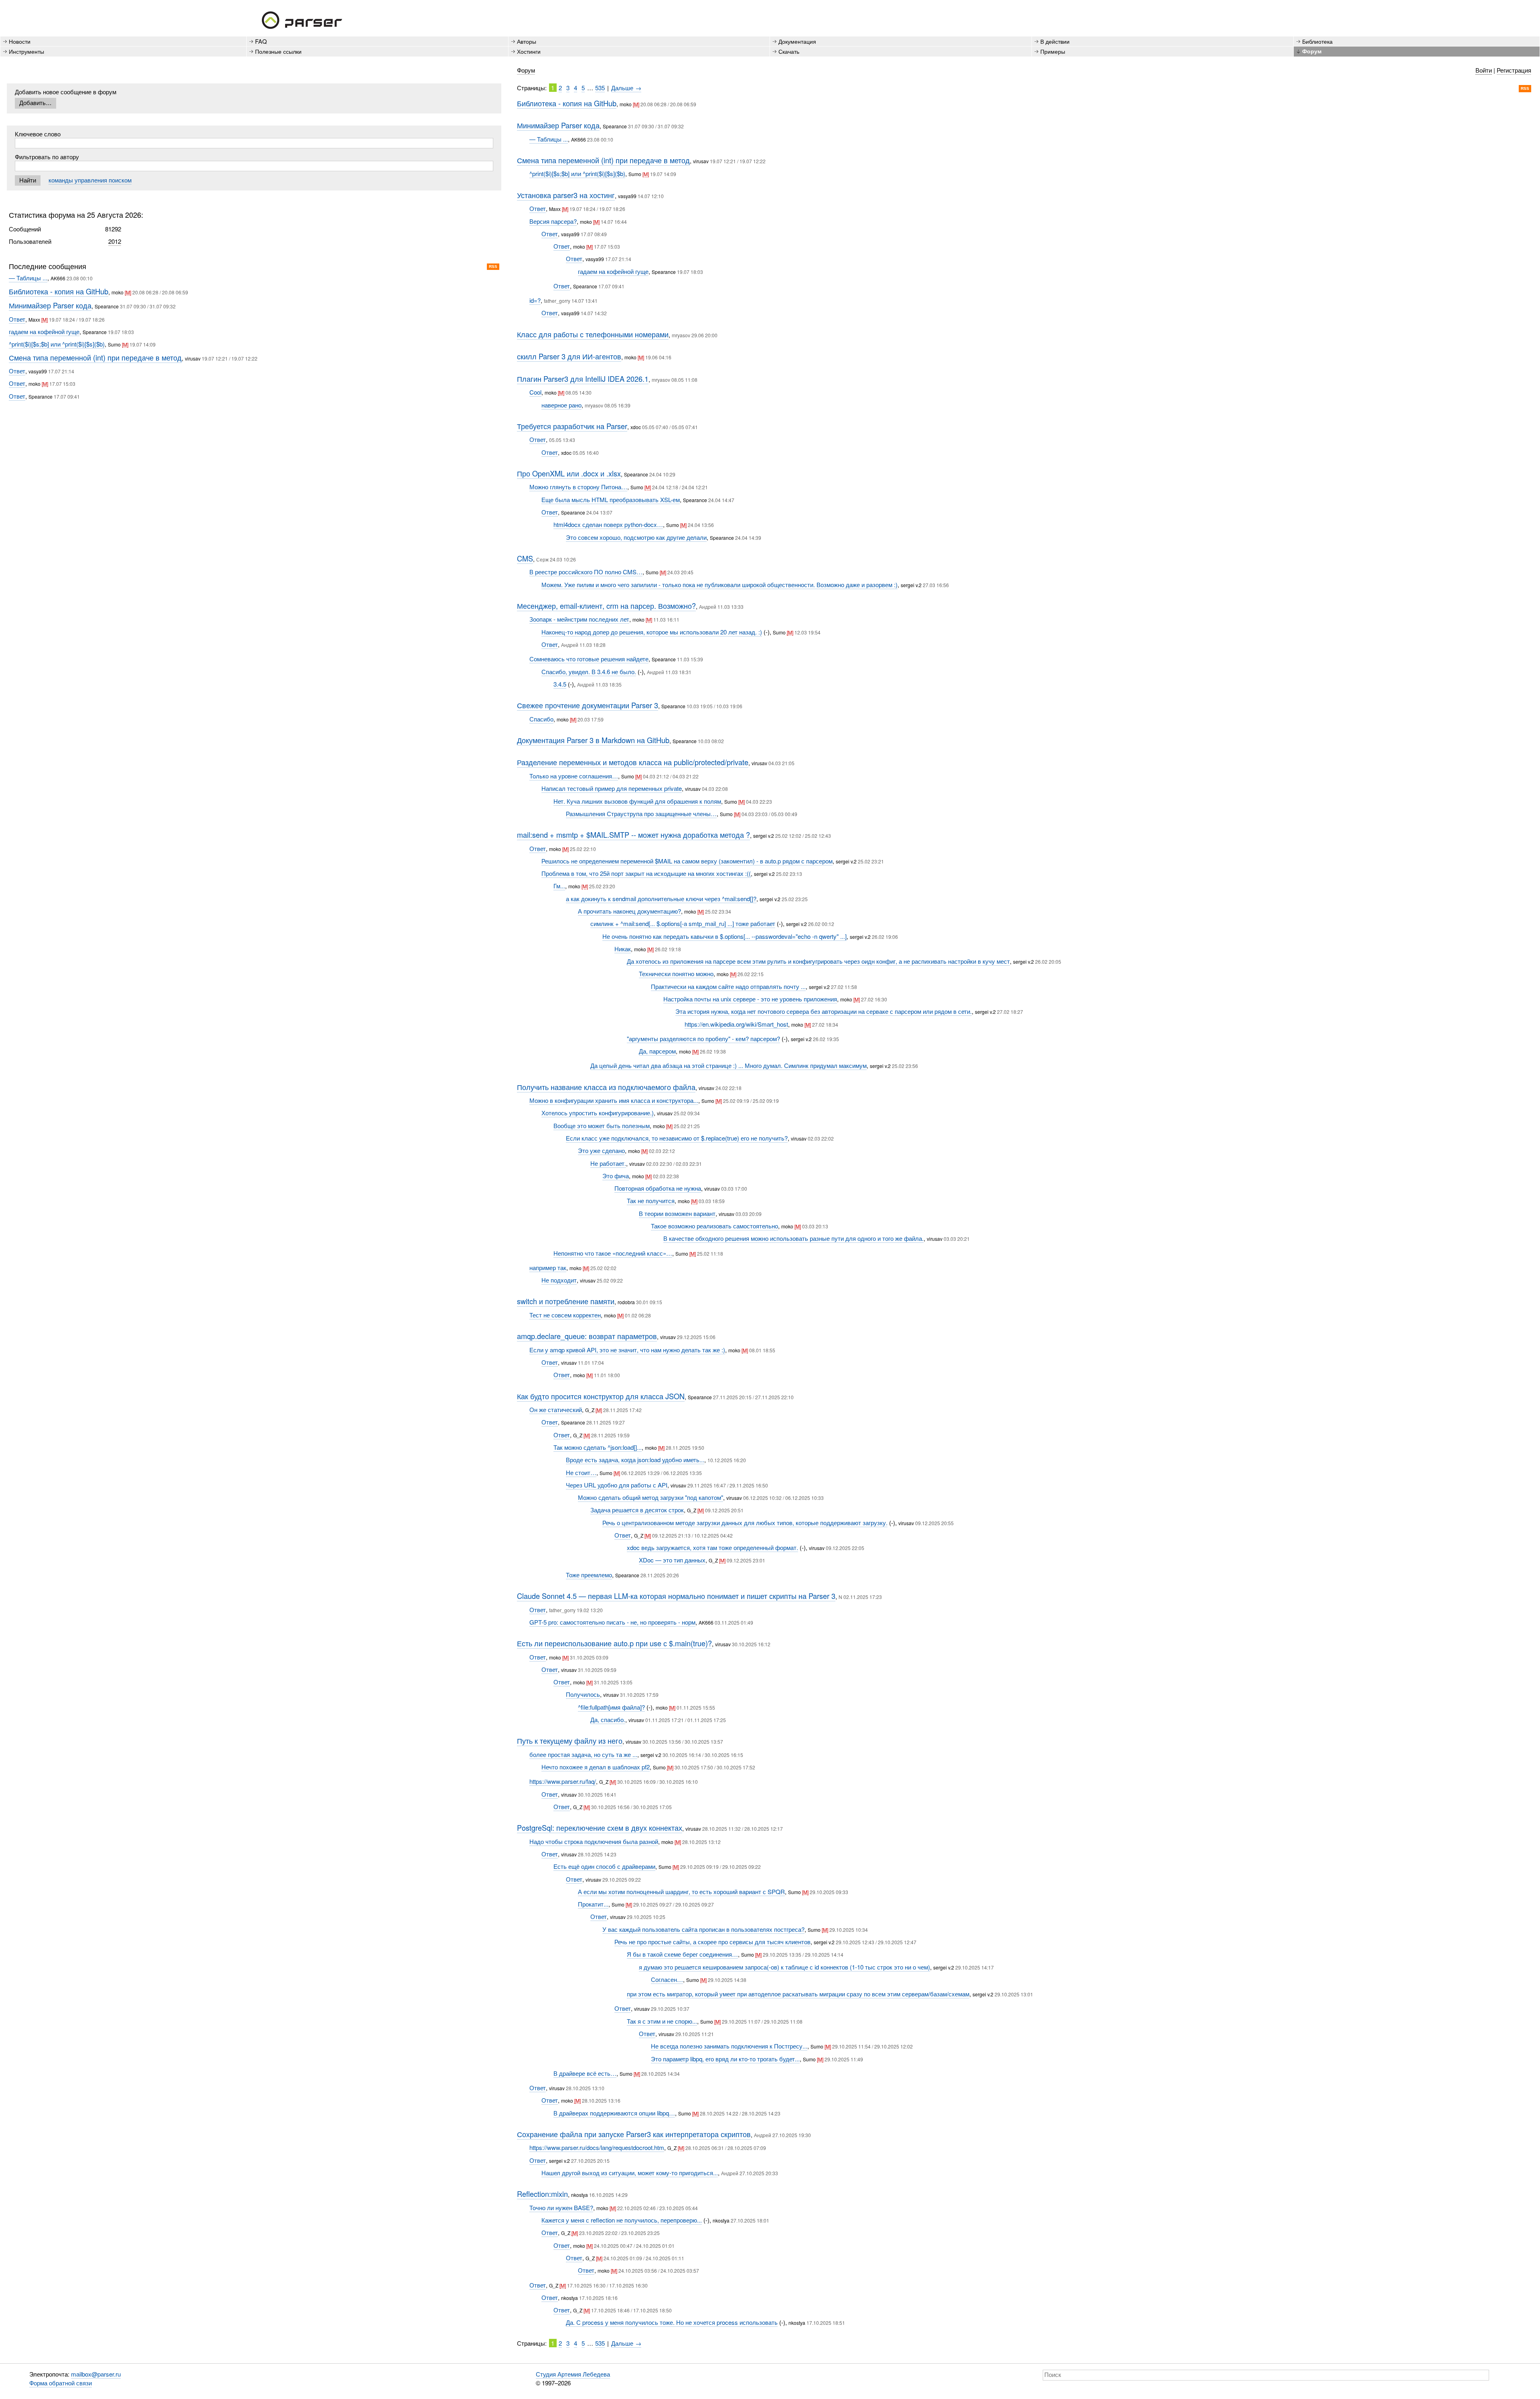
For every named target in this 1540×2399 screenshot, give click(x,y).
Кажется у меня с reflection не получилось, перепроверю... (622, 2220)
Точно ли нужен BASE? (561, 2208)
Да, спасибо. (608, 1719)
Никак (623, 949)
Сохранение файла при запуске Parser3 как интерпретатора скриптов (634, 2134)
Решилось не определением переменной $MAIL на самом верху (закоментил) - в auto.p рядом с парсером (687, 861)
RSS (493, 266)
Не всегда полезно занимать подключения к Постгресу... (729, 2046)
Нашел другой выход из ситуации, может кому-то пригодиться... (630, 2173)
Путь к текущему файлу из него (570, 1740)
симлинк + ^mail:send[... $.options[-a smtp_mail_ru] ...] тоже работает (683, 923)
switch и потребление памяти (566, 1301)
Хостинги (529, 51)
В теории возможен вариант (677, 1213)
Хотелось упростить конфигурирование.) (598, 1113)
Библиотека (1317, 41)
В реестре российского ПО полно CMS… (586, 572)
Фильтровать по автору (47, 157)
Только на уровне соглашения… (574, 776)
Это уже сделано (601, 1150)
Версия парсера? (553, 221)
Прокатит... (593, 1904)
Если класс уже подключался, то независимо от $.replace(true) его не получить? (677, 1138)
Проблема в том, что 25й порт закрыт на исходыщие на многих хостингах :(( (646, 873)
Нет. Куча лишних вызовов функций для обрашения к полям (637, 801)
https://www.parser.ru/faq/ (563, 1781)
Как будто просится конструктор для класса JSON (601, 1396)
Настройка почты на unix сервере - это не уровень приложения (750, 999)
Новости (20, 41)
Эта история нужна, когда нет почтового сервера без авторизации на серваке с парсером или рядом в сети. (824, 1011)
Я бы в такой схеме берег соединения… (682, 1954)
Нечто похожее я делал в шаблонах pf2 (596, 1767)
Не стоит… (581, 1472)
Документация (797, 41)
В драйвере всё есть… (585, 2073)
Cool (535, 392)
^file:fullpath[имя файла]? (611, 1707)
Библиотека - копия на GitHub (59, 291)
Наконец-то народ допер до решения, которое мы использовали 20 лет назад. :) (652, 632)
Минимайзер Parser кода (50, 305)
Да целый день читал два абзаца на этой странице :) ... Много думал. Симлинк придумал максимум (728, 1065)
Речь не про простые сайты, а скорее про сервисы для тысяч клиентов (712, 1942)
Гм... (559, 886)
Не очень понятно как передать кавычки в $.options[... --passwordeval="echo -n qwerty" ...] (724, 936)
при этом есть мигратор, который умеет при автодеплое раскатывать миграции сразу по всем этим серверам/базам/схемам (798, 1994)
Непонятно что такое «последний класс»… (613, 1253)
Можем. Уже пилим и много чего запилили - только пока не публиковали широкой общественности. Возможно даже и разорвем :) (719, 585)
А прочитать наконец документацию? (629, 911)
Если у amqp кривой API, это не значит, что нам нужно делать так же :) (627, 1350)
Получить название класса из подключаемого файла (606, 1087)
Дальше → (626, 88)
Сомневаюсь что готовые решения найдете (589, 659)
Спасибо (541, 719)
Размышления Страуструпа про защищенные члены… (641, 814)
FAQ (261, 41)
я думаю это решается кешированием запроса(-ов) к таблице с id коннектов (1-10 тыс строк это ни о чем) (784, 1967)
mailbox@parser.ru (96, 2374)
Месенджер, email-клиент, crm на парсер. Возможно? (606, 606)
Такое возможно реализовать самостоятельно (714, 1226)
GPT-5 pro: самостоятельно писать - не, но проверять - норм (612, 1622)
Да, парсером (657, 1051)
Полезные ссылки (278, 51)
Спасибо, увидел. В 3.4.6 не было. (589, 672)
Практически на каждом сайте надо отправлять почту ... (728, 986)
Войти (1484, 70)
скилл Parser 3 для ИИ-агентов (569, 356)
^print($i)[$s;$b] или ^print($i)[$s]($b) (57, 344)
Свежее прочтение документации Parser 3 (588, 705)
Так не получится (651, 1201)
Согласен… (667, 1979)
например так (548, 1267)
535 (600, 88)
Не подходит (559, 1280)
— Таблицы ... (28, 278)
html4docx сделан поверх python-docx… (608, 524)
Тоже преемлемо (589, 1575)
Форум (526, 70)
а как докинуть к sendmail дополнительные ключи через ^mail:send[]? (661, 899)
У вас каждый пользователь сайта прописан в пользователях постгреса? (703, 1929)
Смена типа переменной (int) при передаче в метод (95, 357)
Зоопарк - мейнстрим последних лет (579, 619)
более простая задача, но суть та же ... (583, 1754)
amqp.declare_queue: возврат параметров (587, 1336)
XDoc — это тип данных (672, 1560)
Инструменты (26, 51)
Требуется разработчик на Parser (572, 426)
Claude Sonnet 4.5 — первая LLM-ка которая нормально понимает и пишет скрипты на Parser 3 (676, 1596)
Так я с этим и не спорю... (662, 2021)
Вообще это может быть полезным (602, 1126)
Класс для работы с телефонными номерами (593, 334)
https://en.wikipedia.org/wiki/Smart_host (736, 1024)
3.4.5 (560, 684)
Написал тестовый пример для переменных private (612, 788)
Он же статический (556, 1409)
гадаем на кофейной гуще (44, 331)
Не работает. (608, 1163)
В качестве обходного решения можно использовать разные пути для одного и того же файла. (793, 1238)
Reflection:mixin (542, 2194)
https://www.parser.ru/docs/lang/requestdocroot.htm (597, 2147)
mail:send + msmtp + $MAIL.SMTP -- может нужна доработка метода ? (633, 835)
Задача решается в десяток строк (637, 1510)
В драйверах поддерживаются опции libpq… (614, 2113)
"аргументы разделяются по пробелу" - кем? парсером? (703, 1038)
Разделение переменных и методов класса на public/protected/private (633, 762)
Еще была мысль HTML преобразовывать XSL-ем (611, 499)
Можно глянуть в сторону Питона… (578, 487)
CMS (525, 558)
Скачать (789, 51)
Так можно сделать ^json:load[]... (598, 1447)
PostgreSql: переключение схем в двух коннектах (600, 1828)
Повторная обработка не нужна (658, 1188)
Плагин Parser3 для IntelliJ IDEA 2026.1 (583, 379)
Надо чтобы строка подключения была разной (594, 1841)
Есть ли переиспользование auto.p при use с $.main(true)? (614, 1643)
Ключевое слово (38, 134)
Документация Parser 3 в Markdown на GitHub (593, 740)
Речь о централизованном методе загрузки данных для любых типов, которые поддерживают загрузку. (745, 1523)
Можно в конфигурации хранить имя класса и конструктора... (614, 1100)
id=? (535, 300)
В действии (1055, 41)
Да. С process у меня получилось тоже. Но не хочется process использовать (672, 2322)
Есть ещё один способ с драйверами (604, 1866)
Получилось (583, 1694)
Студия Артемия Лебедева (573, 2374)
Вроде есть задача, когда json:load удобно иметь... (635, 1460)
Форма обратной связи (61, 2383)
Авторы (527, 41)
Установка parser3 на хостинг (566, 195)
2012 (115, 241)
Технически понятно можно (676, 974)
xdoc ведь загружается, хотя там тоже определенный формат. (712, 1547)
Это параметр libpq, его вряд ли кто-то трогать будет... (725, 2059)
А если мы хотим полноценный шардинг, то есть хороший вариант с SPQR (681, 1891)
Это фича (616, 1176)
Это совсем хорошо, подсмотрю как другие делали (636, 537)
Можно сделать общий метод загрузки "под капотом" (650, 1497)
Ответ (17, 319)
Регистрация (1514, 70)
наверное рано (561, 405)
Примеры (1053, 51)
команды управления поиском (90, 180)
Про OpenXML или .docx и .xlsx (569, 473)
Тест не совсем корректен (565, 1315)
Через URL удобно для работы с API (617, 1485)
